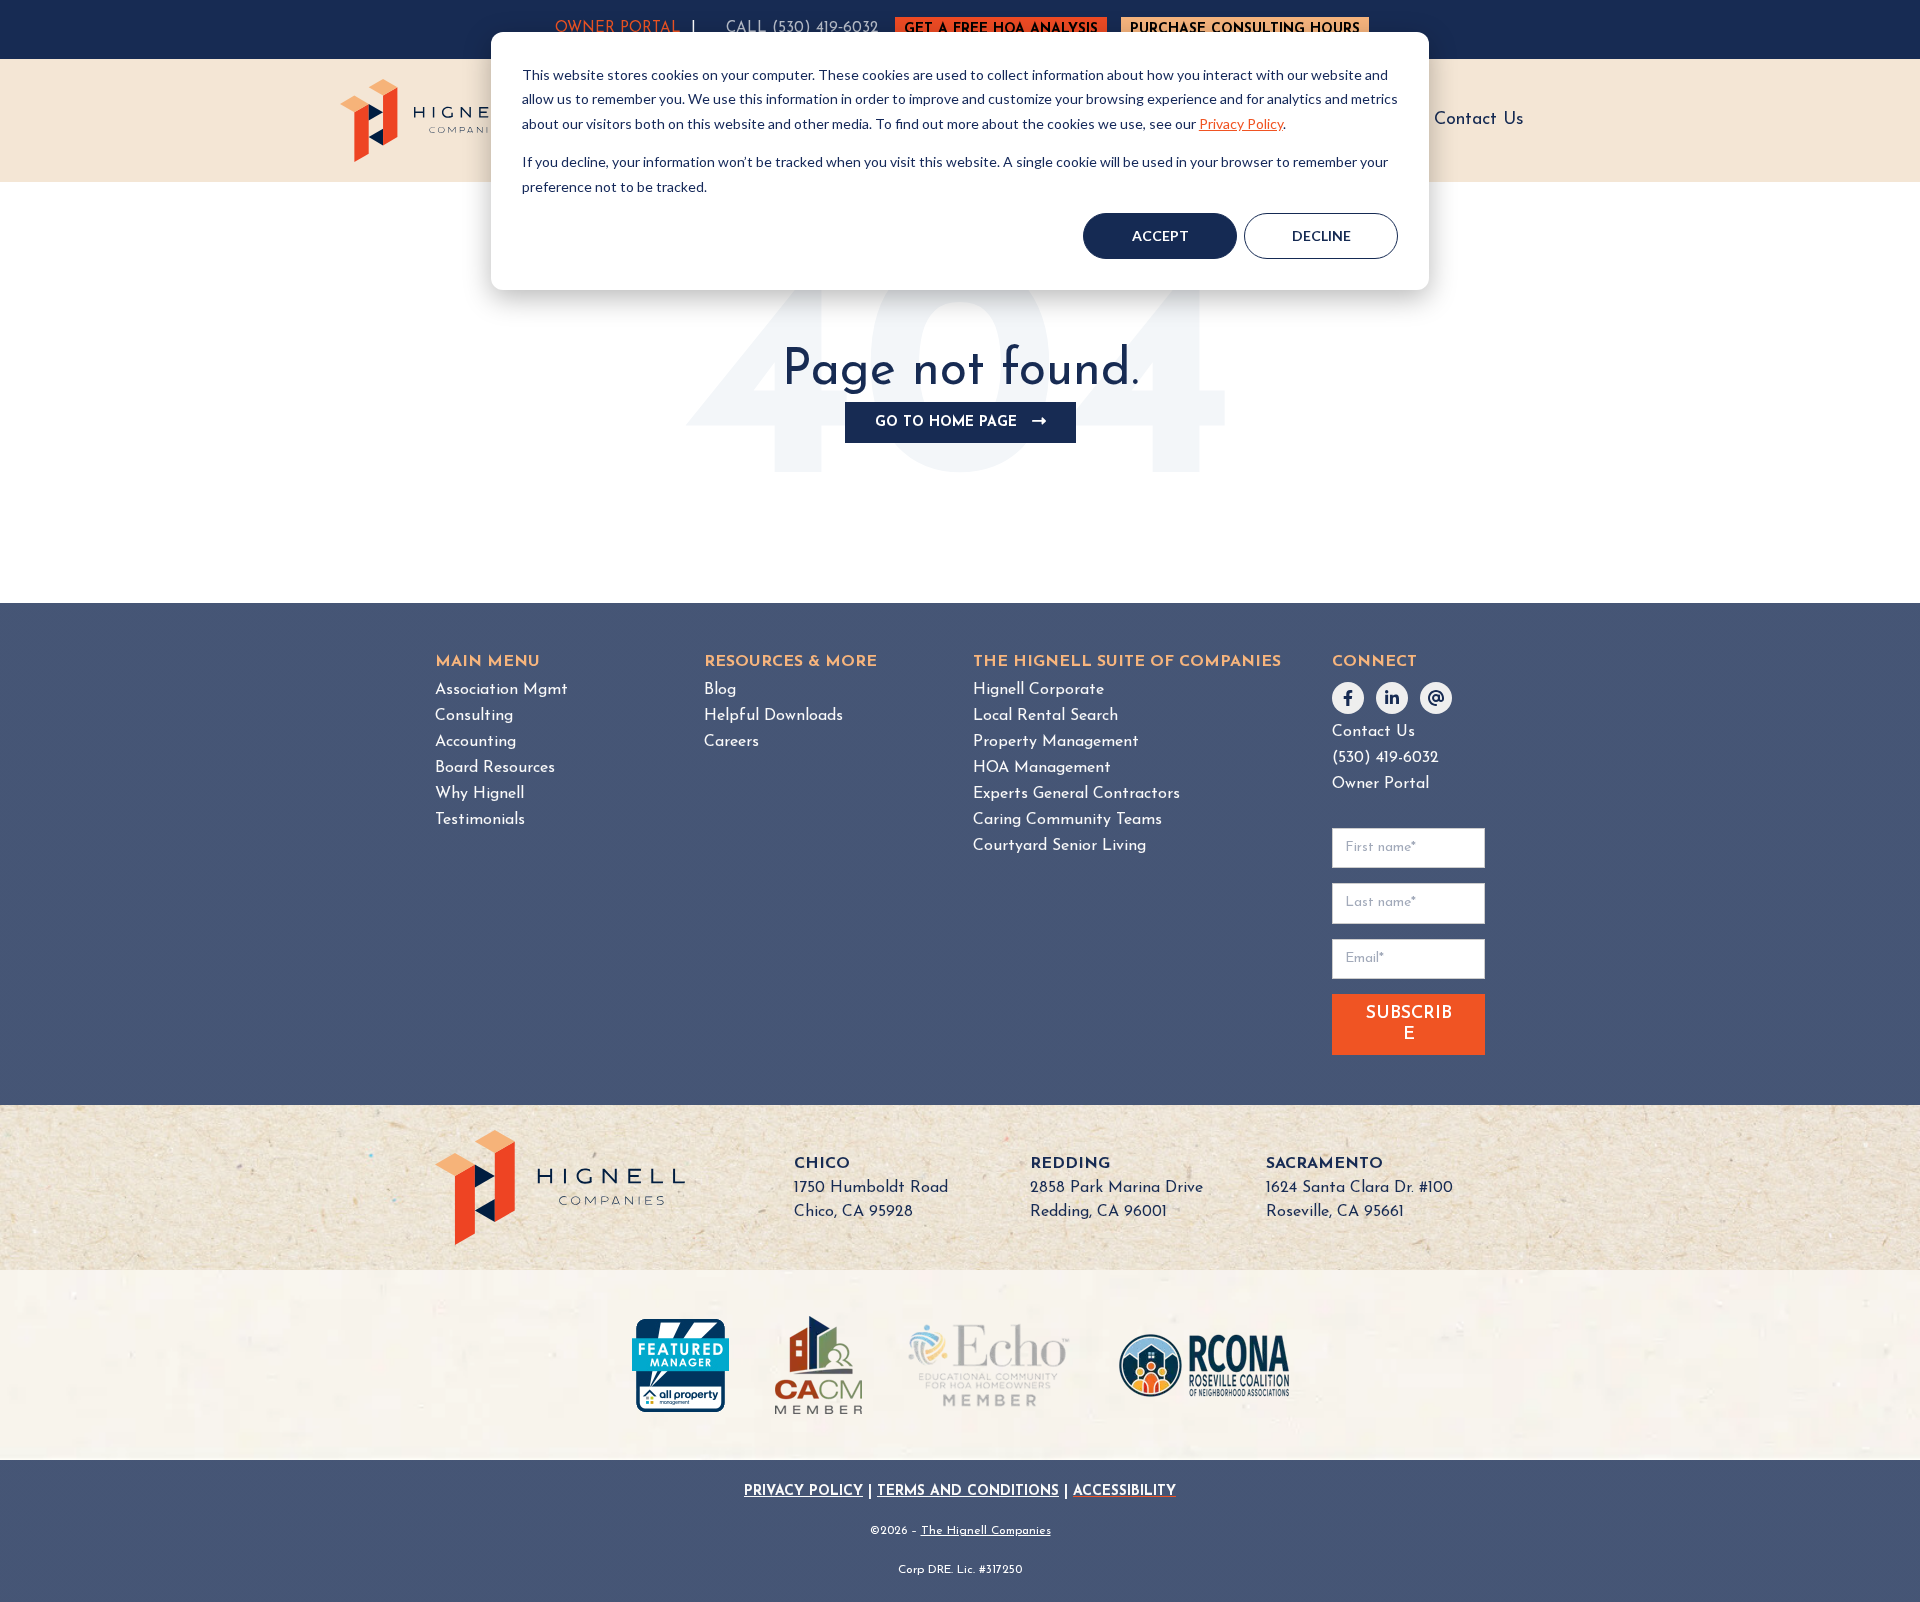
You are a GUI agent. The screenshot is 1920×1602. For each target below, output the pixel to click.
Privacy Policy (1241, 123)
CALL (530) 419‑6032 (802, 28)
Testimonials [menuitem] (480, 820)
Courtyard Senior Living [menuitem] (1059, 846)
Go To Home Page (967, 429)
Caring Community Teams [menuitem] (1067, 820)
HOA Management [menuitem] (1042, 768)
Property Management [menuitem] (1056, 742)
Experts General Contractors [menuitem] (1076, 794)
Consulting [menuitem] (474, 716)
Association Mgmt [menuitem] (501, 690)
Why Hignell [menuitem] (479, 794)
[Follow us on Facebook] (1348, 698)
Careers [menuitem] (731, 742)
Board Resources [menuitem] (495, 768)
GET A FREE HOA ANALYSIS (1001, 29)
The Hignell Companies (986, 1531)
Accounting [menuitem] (475, 742)
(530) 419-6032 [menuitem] (1385, 758)
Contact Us (1479, 120)
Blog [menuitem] (720, 690)
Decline (1321, 235)
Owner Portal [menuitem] (1380, 784)
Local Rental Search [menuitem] (1045, 716)
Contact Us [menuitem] (1373, 732)
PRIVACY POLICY (803, 1491)
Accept (1160, 235)
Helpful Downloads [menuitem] (773, 716)
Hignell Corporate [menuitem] (1038, 690)
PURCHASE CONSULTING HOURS (1245, 29)
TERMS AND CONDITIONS (968, 1491)
